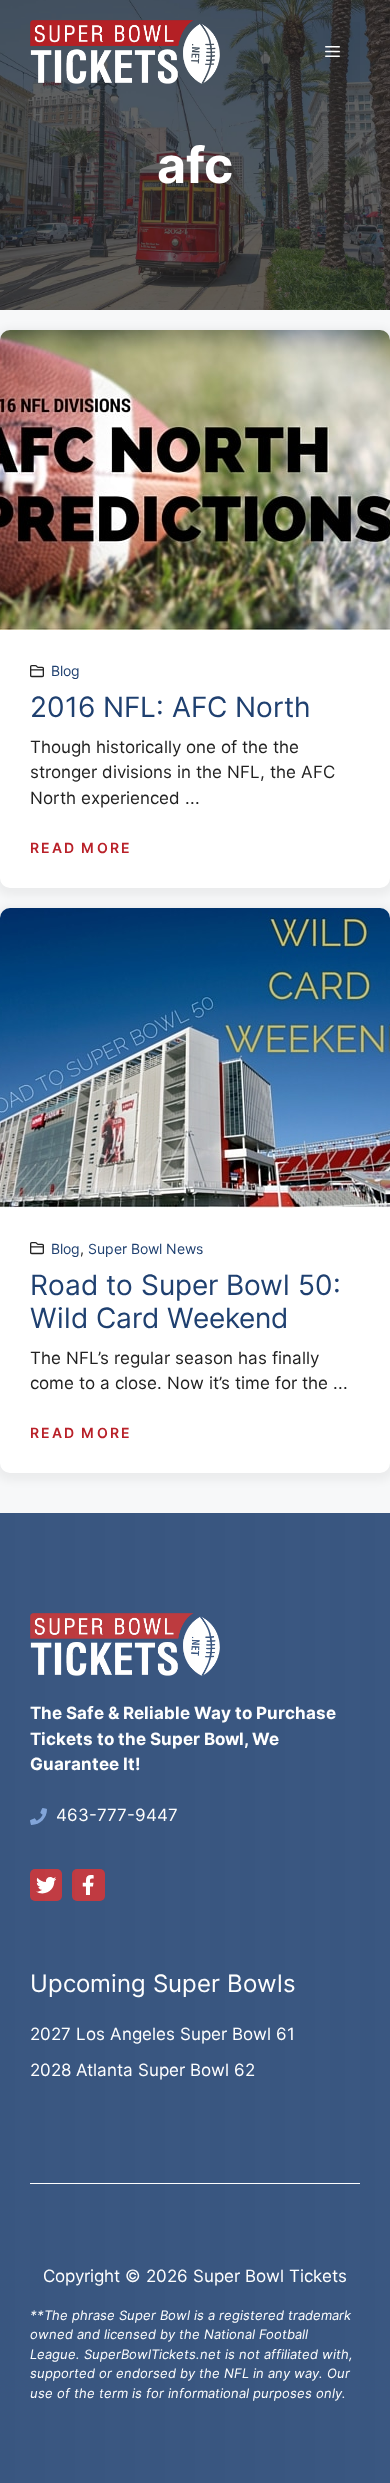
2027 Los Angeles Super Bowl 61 (162, 2034)
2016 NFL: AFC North (170, 707)
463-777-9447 (117, 1815)
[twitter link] (46, 1885)
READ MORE (81, 847)
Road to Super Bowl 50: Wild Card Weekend (185, 1302)
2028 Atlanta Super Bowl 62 (142, 2070)
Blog (65, 670)
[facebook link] (88, 1885)
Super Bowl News (145, 1248)
